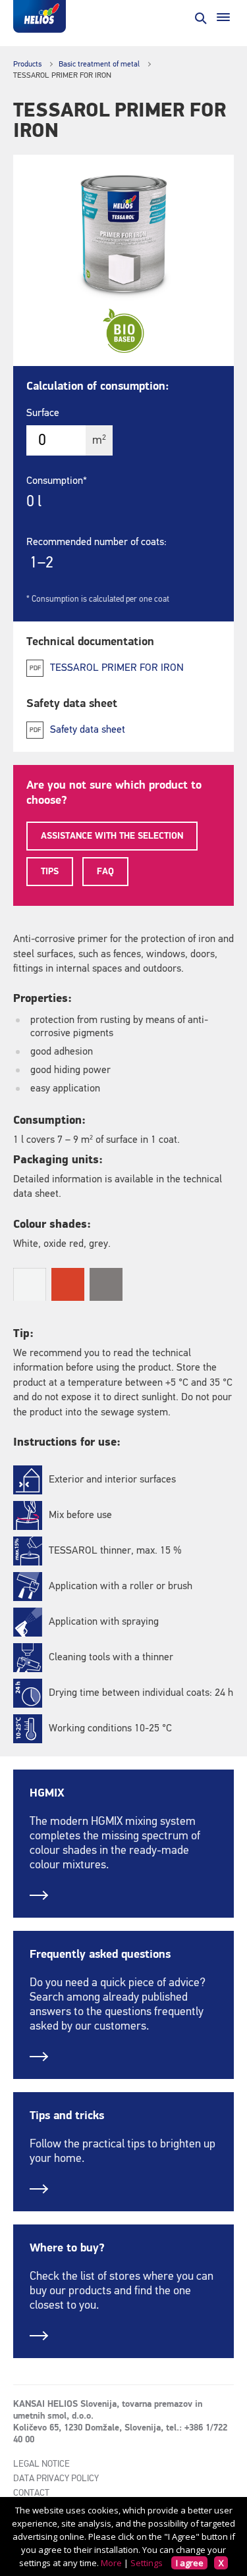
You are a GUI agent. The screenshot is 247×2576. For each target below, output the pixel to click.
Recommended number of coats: (96, 542)
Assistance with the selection (112, 836)
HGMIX (47, 1793)
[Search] (200, 17)
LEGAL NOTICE (41, 2464)
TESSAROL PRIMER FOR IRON (117, 668)
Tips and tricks (67, 2116)
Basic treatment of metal (99, 65)
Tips (50, 872)
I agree (190, 2563)
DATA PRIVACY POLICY (56, 2479)
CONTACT (31, 2493)
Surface (43, 413)
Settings (147, 2563)
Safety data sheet (88, 730)
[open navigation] (223, 17)
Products (27, 65)
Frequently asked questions (100, 1955)
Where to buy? (67, 2248)
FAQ (105, 872)
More (111, 2563)
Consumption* (57, 481)
